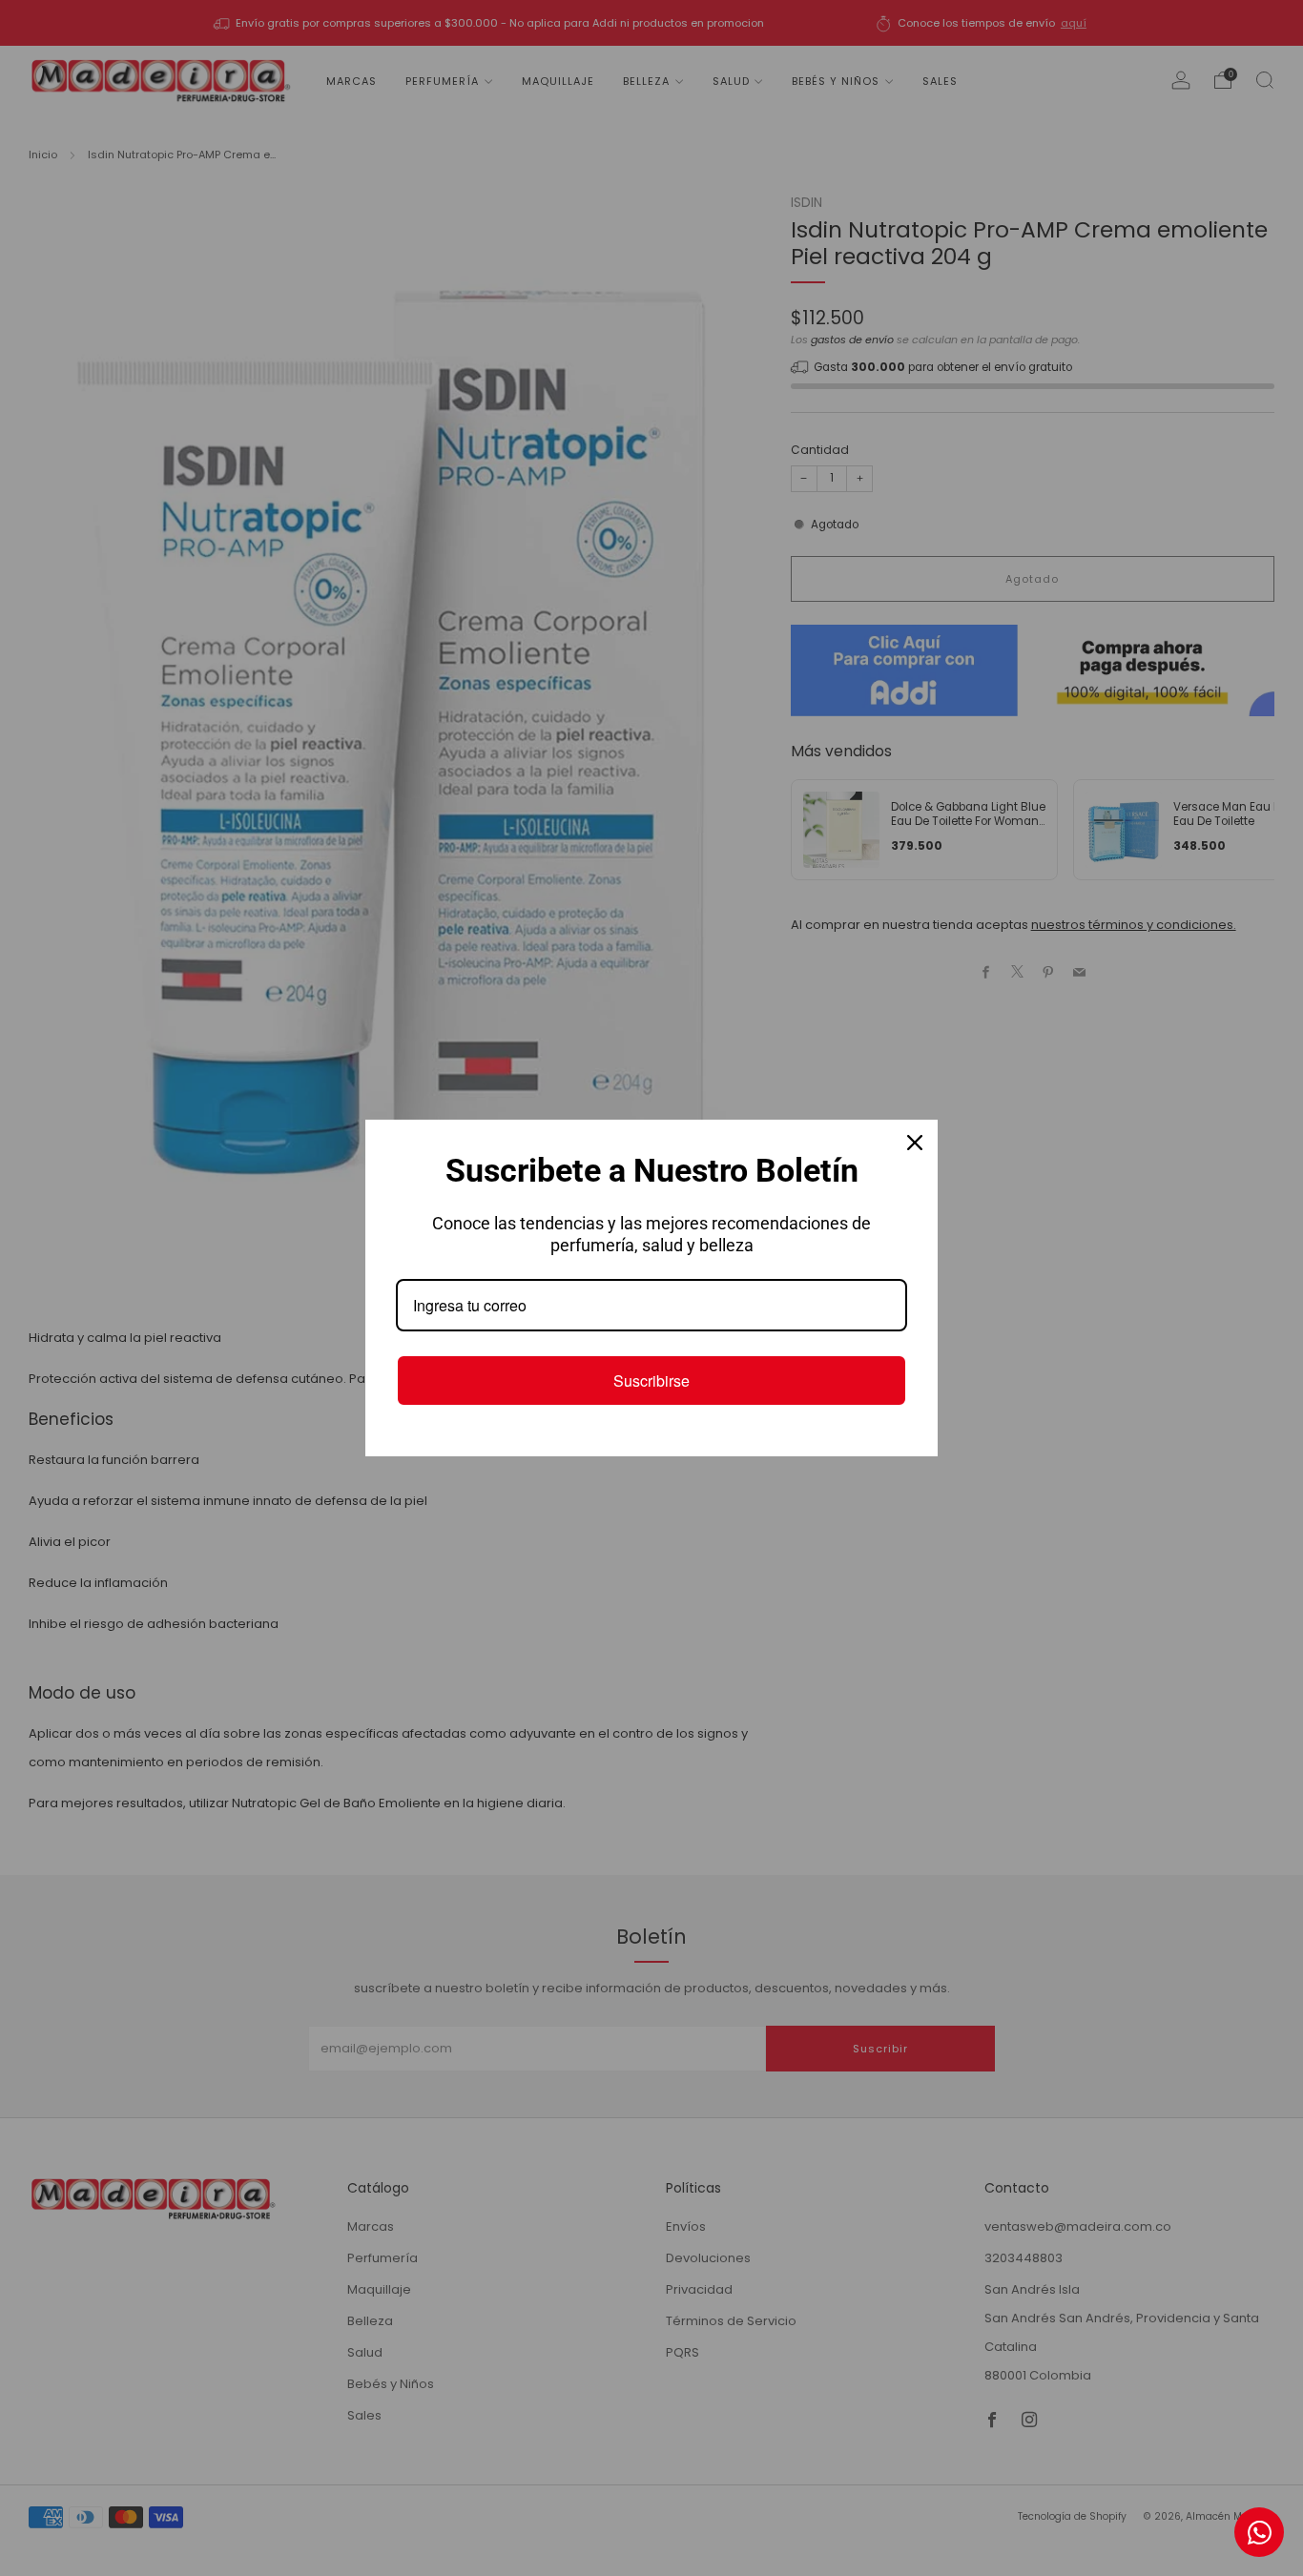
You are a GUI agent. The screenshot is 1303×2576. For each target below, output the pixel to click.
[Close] (915, 1143)
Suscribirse (651, 1381)
